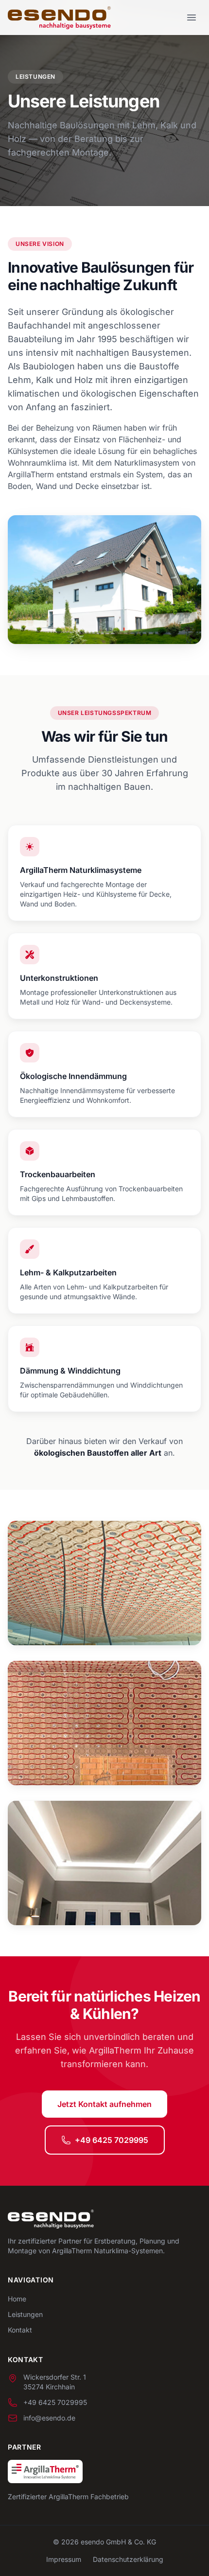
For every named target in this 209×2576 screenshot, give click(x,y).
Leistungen (25, 2314)
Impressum (64, 2559)
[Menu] (192, 17)
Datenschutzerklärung (128, 2559)
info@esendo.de (49, 2418)
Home (17, 2299)
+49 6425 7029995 (112, 2140)
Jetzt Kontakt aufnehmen (104, 2104)
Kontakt (20, 2330)
